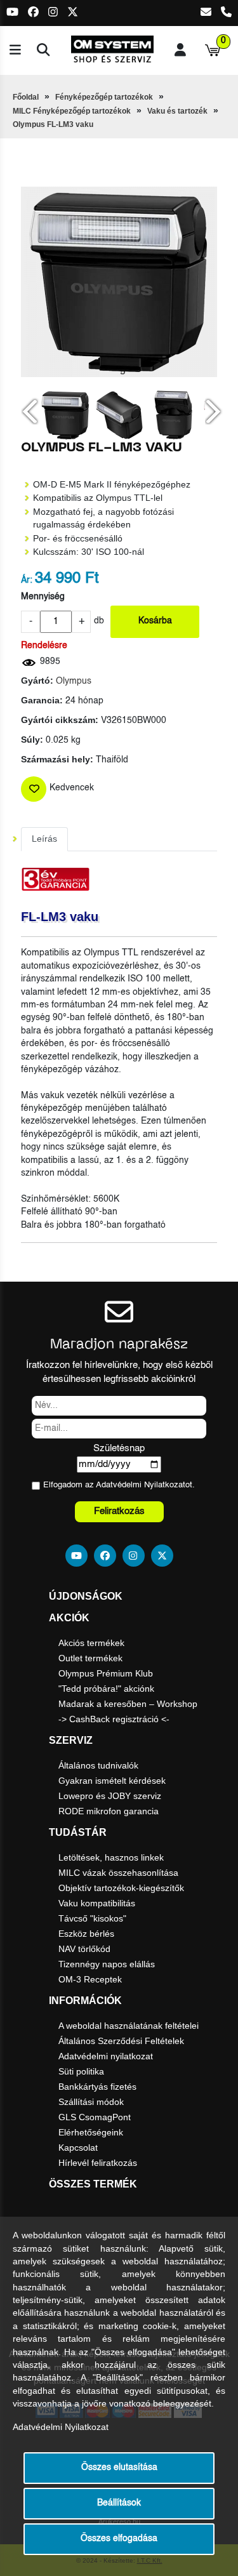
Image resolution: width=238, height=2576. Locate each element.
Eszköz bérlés (86, 1934)
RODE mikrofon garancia (109, 1811)
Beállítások (119, 2503)
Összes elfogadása (119, 2539)
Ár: (27, 581)
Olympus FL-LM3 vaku (53, 124)
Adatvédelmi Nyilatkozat (141, 1485)
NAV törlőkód (84, 1949)
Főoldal (26, 97)
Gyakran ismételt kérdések (112, 1781)
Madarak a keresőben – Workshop (128, 1704)
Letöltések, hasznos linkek (111, 1857)
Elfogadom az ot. (119, 1485)
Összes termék (93, 2184)
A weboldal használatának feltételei (129, 2026)
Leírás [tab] (44, 839)
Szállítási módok (91, 2102)
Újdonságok (86, 1596)
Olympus (74, 681)
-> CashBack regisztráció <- (114, 1719)
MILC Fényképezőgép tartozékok (72, 111)
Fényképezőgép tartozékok (104, 97)
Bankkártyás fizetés (97, 2087)
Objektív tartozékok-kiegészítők (121, 1888)
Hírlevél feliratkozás (98, 2163)
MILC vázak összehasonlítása (118, 1873)
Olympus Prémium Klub (106, 1673)
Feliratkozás (119, 1511)
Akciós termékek (91, 1643)
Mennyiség (43, 597)
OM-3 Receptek (90, 1979)
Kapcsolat (78, 2148)
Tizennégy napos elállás (107, 1964)
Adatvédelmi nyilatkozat (106, 2056)
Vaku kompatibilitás (97, 1903)
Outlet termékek (90, 1658)
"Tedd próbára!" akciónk (106, 1689)
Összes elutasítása (119, 2468)
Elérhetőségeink (91, 2132)
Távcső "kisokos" (92, 1918)
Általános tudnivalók (98, 1765)
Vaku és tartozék (177, 111)
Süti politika (81, 2071)
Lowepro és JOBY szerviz (110, 1796)
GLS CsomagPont (95, 2117)
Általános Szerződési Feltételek (121, 2041)
